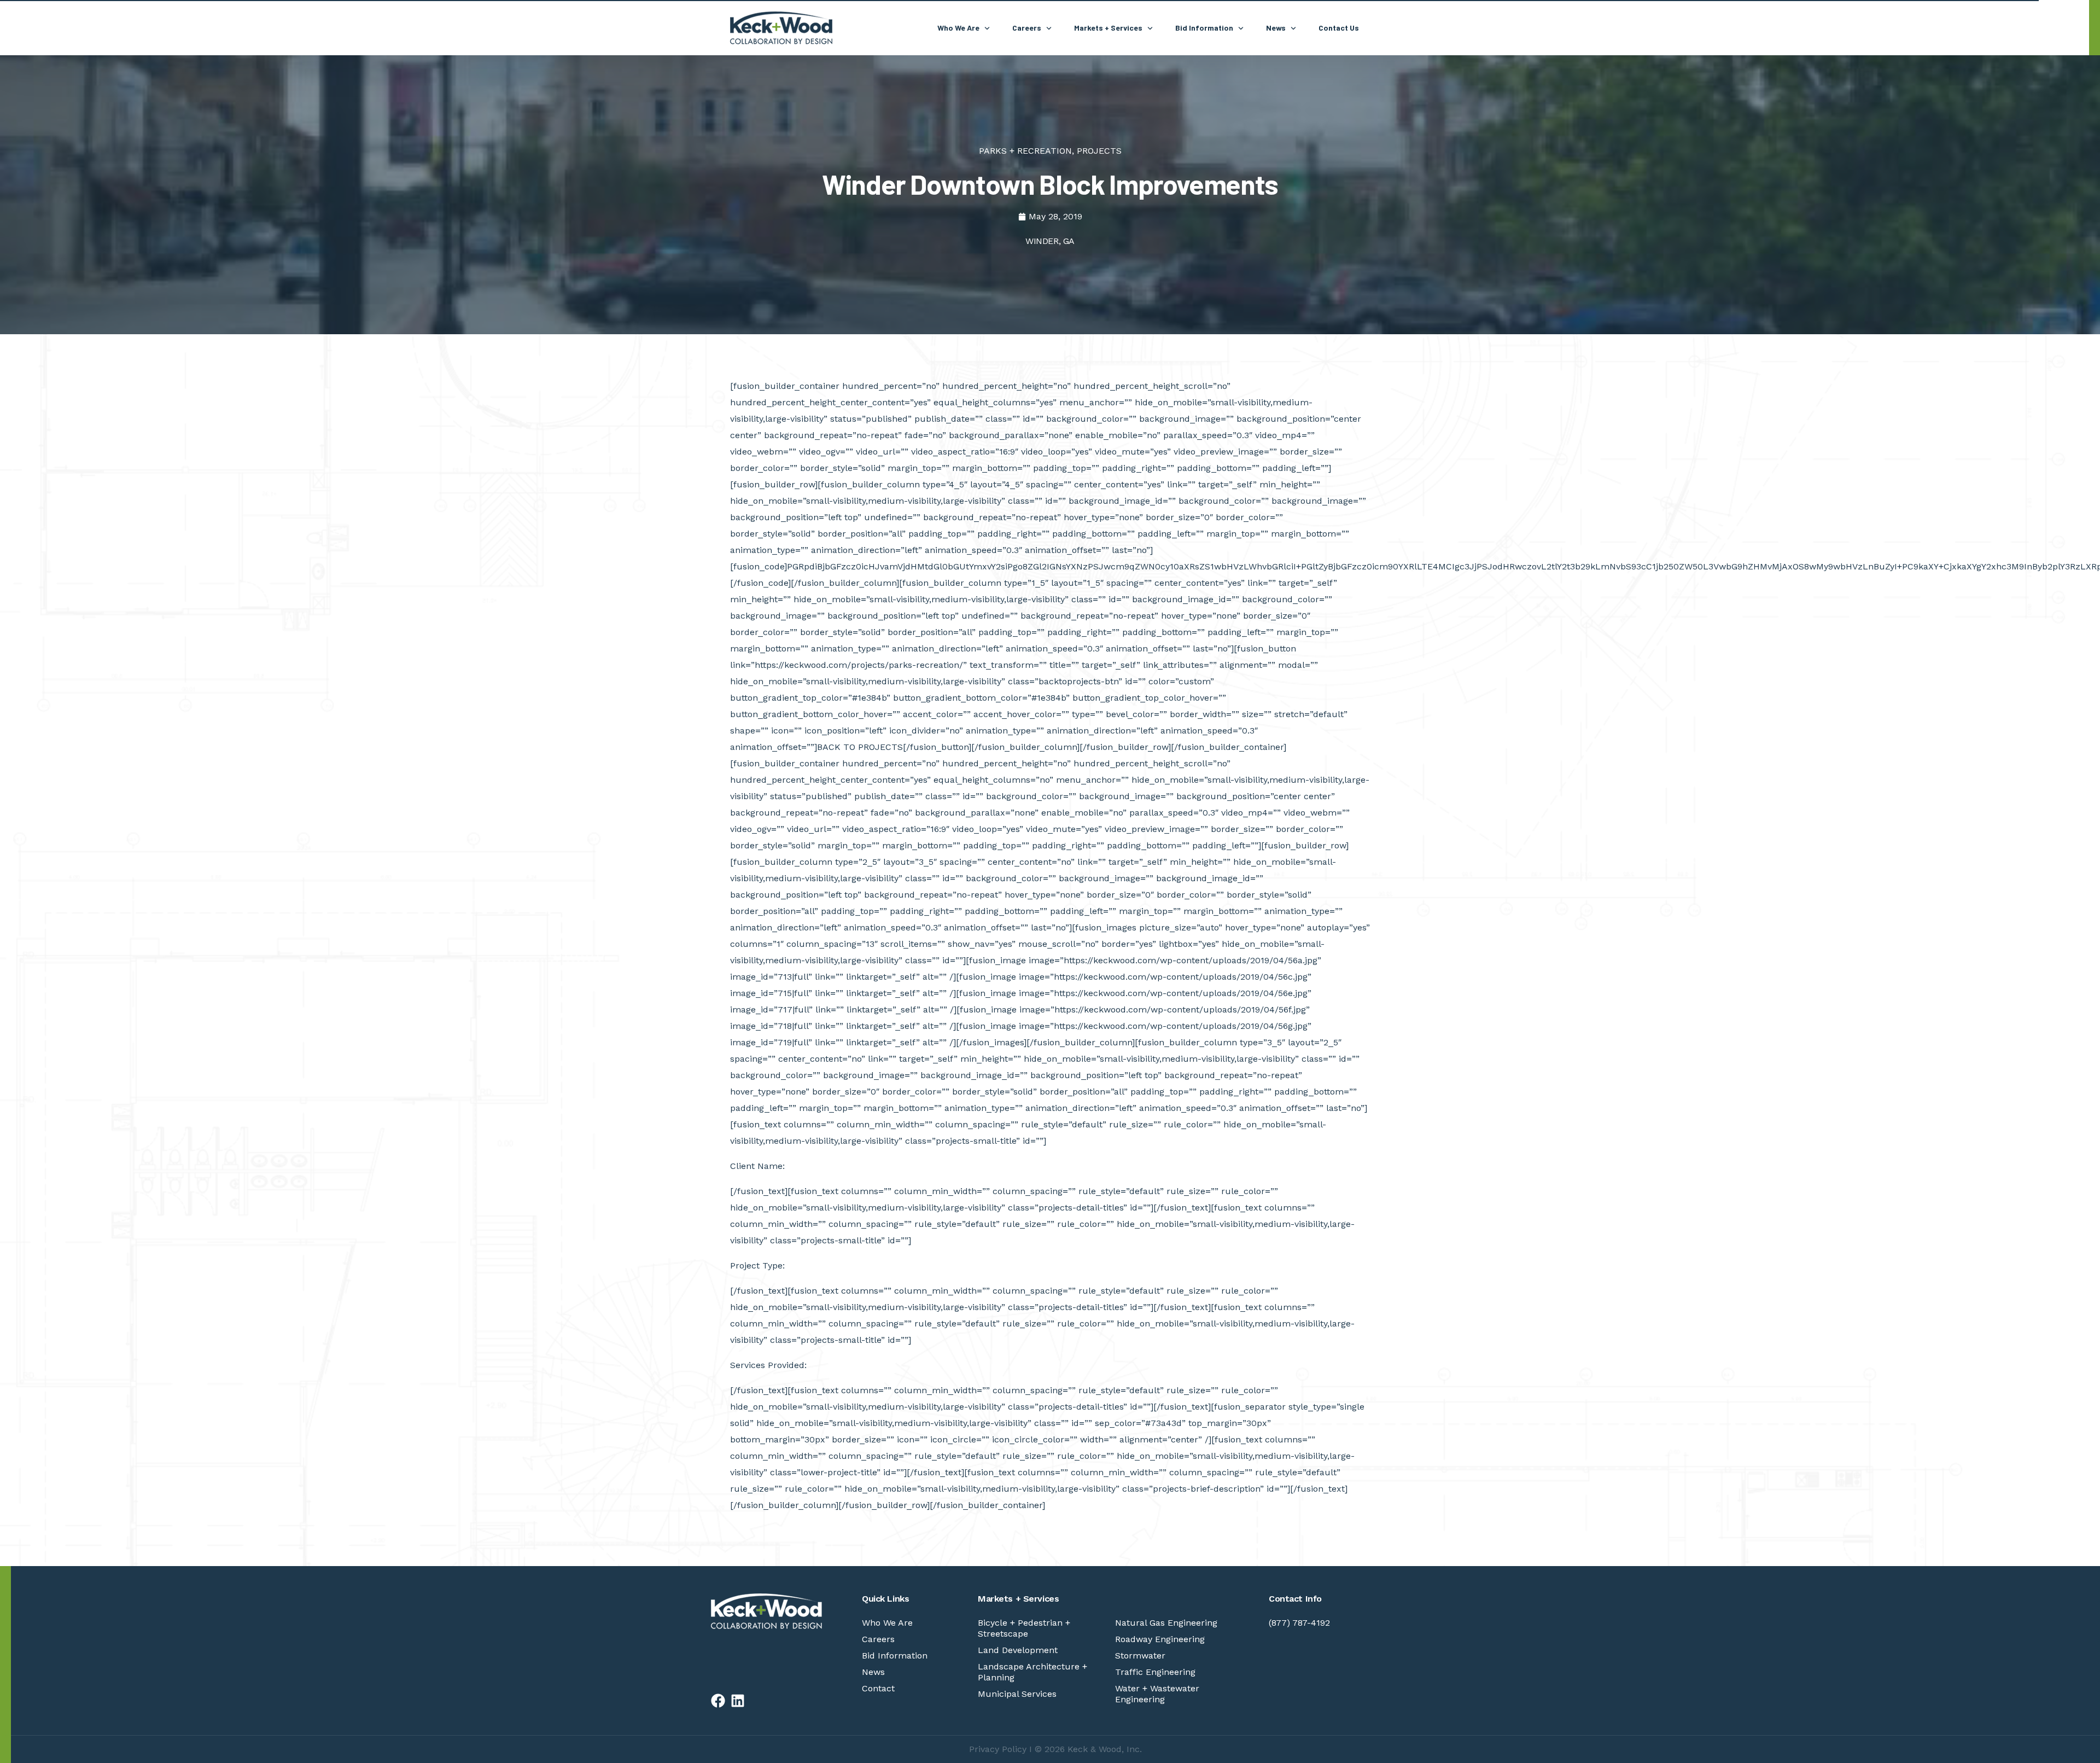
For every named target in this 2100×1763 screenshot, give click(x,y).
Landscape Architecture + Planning (1032, 1672)
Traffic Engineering (1155, 1672)
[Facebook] (718, 1701)
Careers (878, 1639)
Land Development (1018, 1650)
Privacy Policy (998, 1749)
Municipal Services (1017, 1694)
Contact (878, 1688)
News (873, 1672)
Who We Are (887, 1623)
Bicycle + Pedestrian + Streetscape (1024, 1628)
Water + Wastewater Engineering (1157, 1694)
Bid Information (895, 1656)
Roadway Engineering (1160, 1639)
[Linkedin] (738, 1701)
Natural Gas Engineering (1166, 1623)
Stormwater (1140, 1656)
